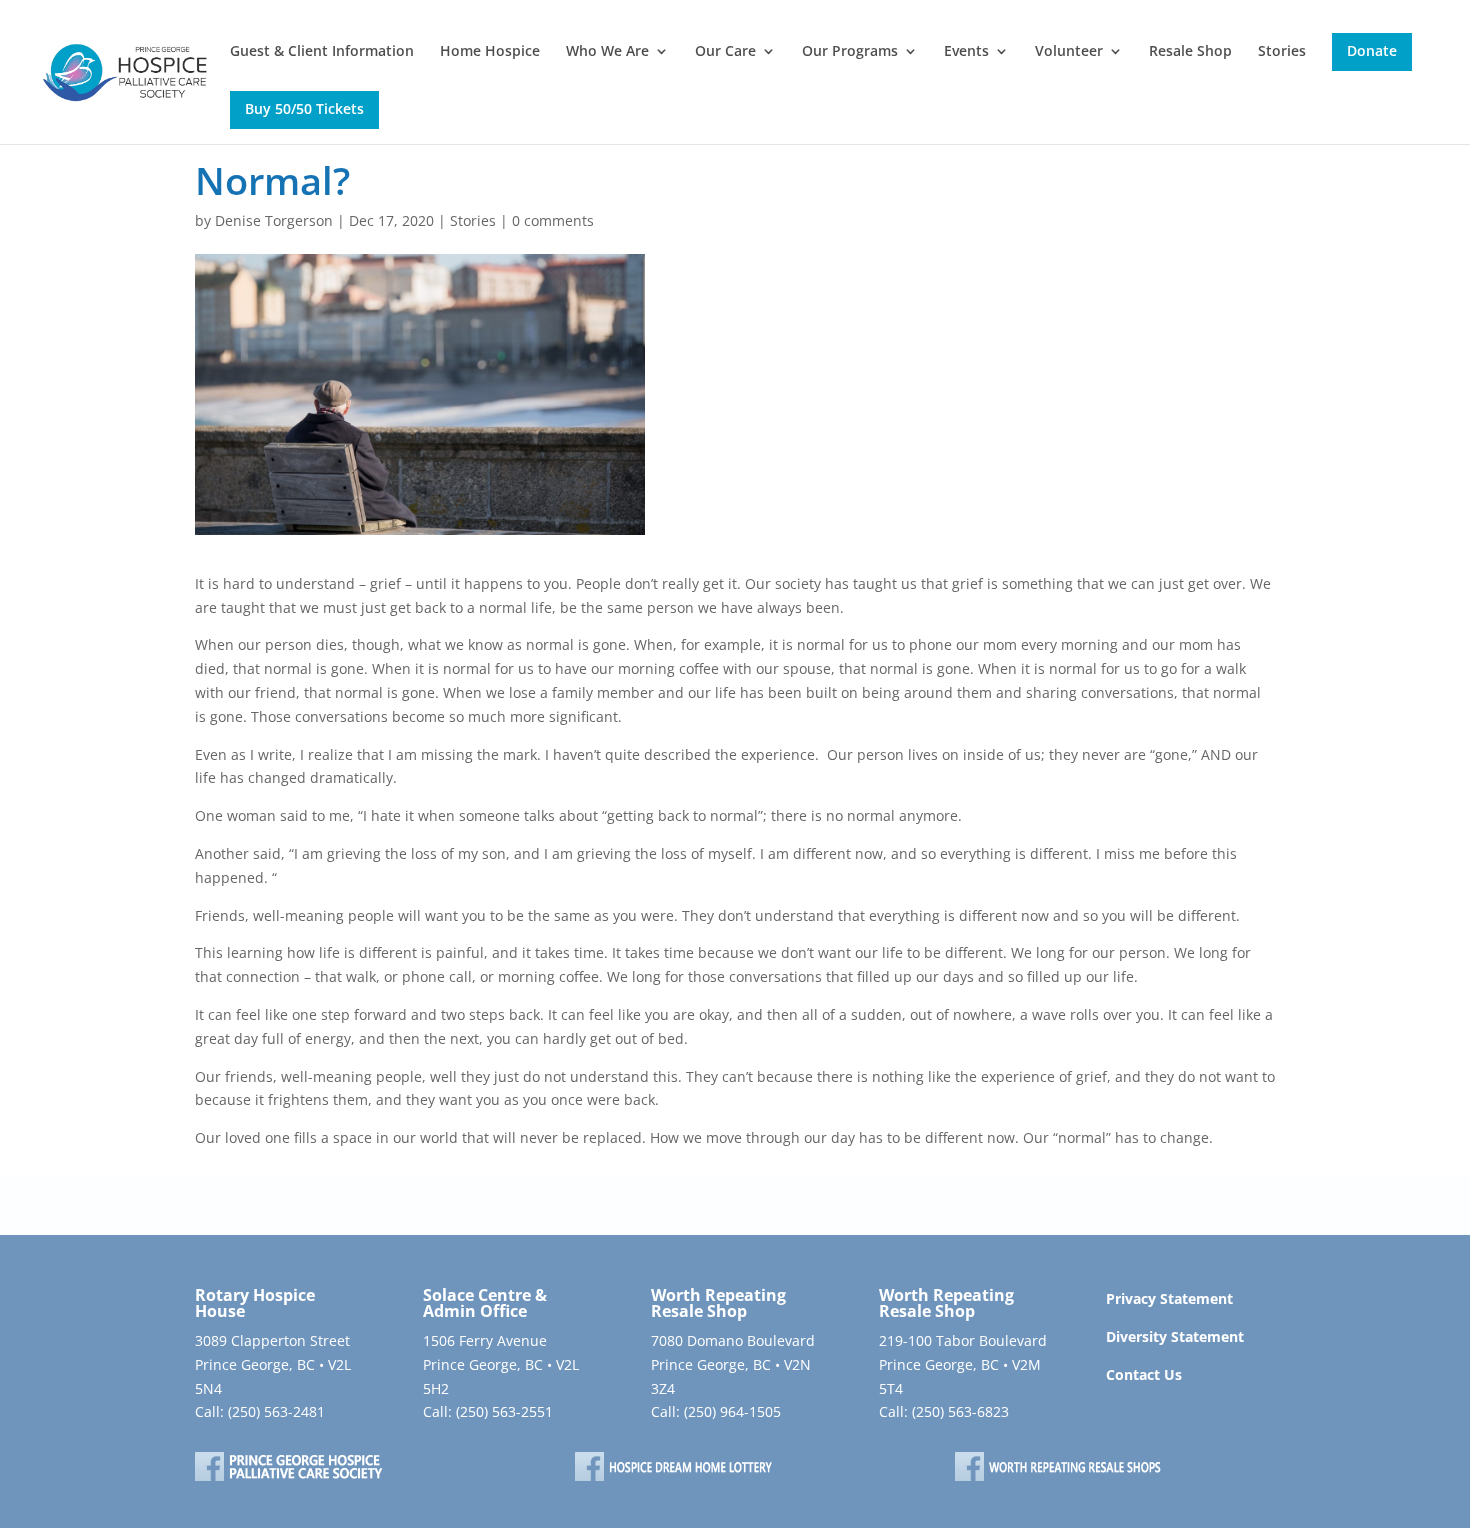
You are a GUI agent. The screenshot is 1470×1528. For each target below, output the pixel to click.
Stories (1282, 52)
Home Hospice (490, 52)
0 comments (553, 220)
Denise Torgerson (274, 220)
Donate (1372, 50)
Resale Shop (1190, 52)
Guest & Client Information (322, 52)
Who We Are (607, 52)
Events (966, 52)
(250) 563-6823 (960, 1411)
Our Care (725, 52)
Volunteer (1069, 52)
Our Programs (850, 52)
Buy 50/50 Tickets (304, 108)
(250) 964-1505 (732, 1411)
